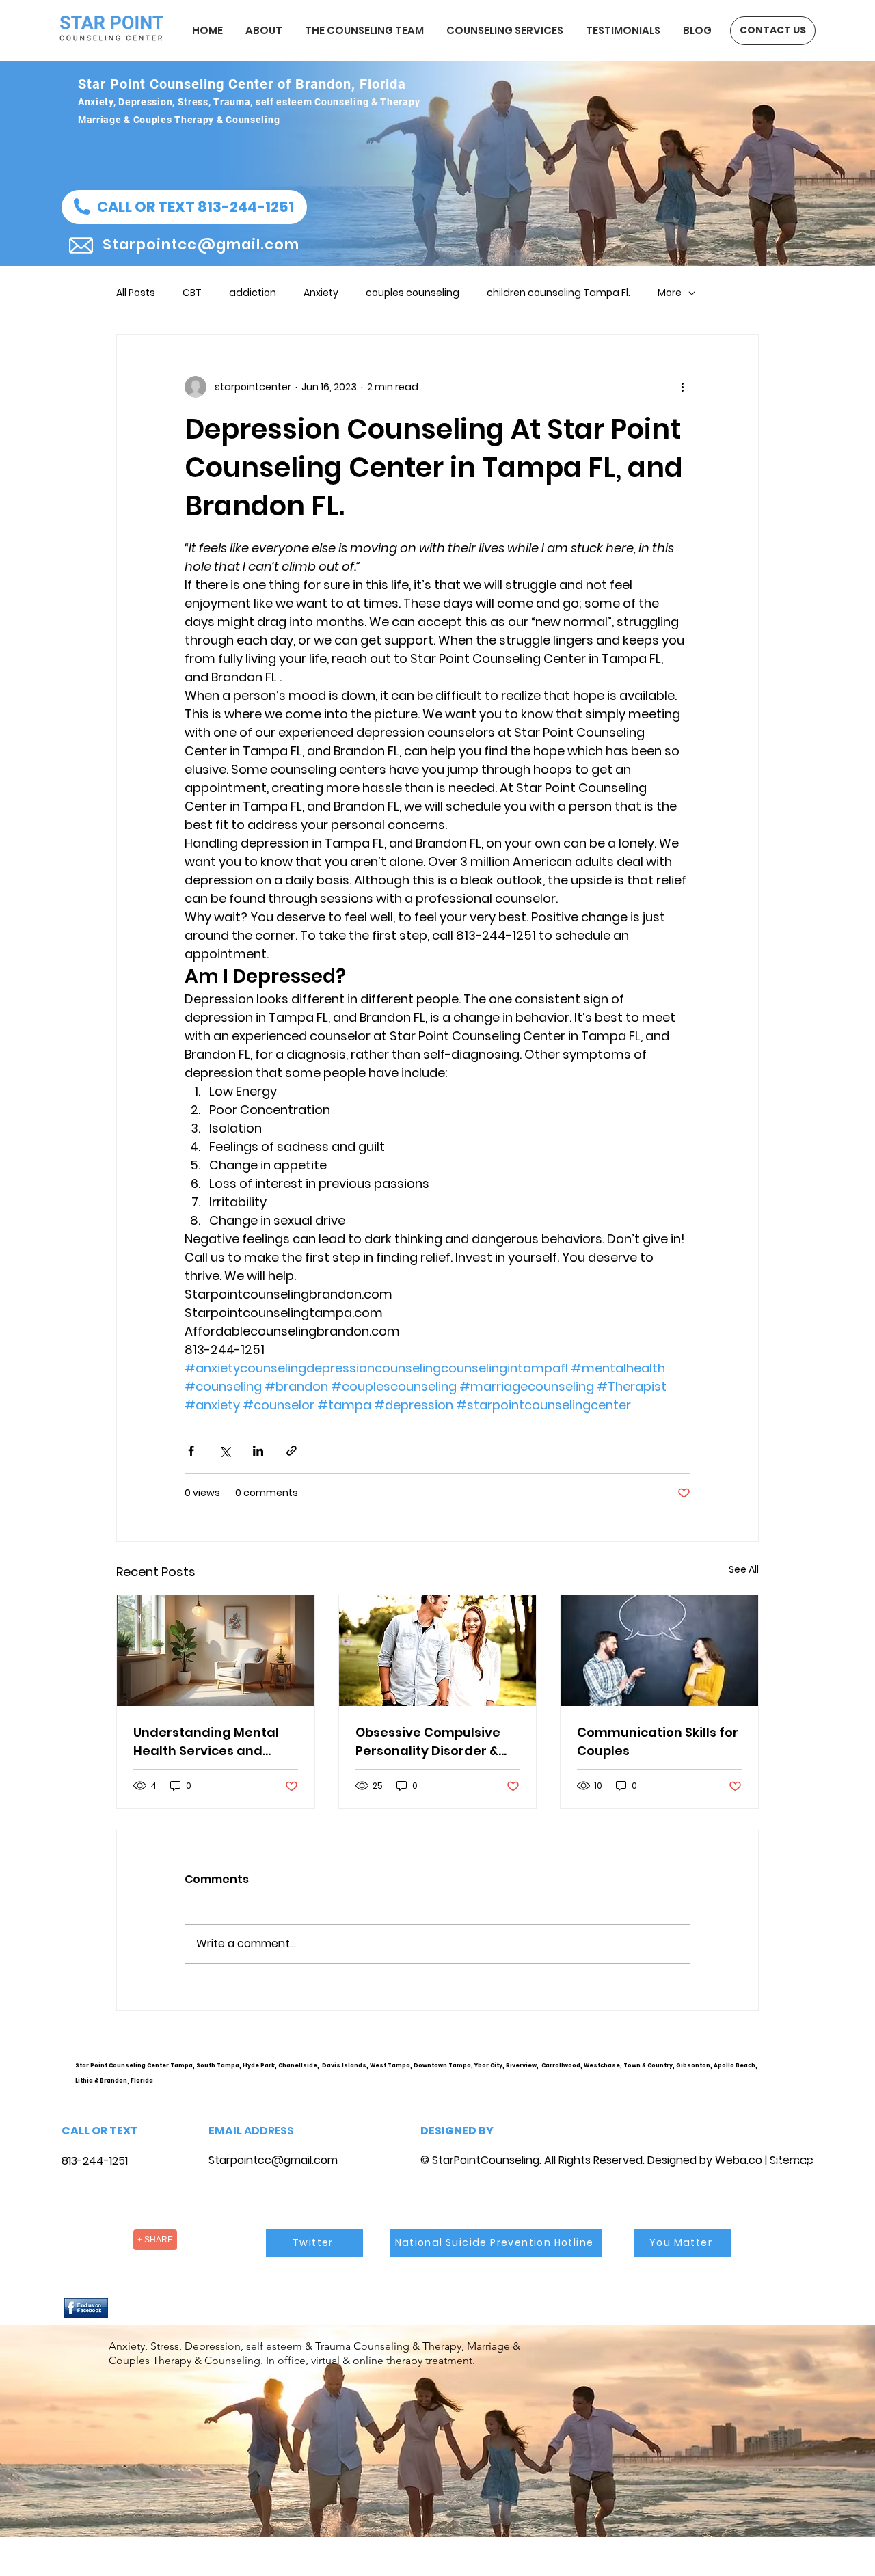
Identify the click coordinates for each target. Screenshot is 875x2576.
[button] (184, 207)
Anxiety (321, 293)
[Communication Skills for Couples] (659, 1651)
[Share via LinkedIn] (258, 1451)
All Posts (136, 293)
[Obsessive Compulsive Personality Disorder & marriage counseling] (438, 1651)
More (670, 293)
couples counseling (413, 293)
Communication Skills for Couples (658, 1741)
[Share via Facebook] (191, 1451)
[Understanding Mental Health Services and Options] (216, 1651)
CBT (192, 293)
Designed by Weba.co (705, 2160)
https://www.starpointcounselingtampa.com (797, 2077)
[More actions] (682, 387)
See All (744, 1569)
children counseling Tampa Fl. (558, 293)
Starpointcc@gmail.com (273, 2160)
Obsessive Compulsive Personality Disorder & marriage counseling (428, 1742)
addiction (253, 293)
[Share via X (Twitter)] (225, 1451)
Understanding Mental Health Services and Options (206, 1742)
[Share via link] (292, 1451)
